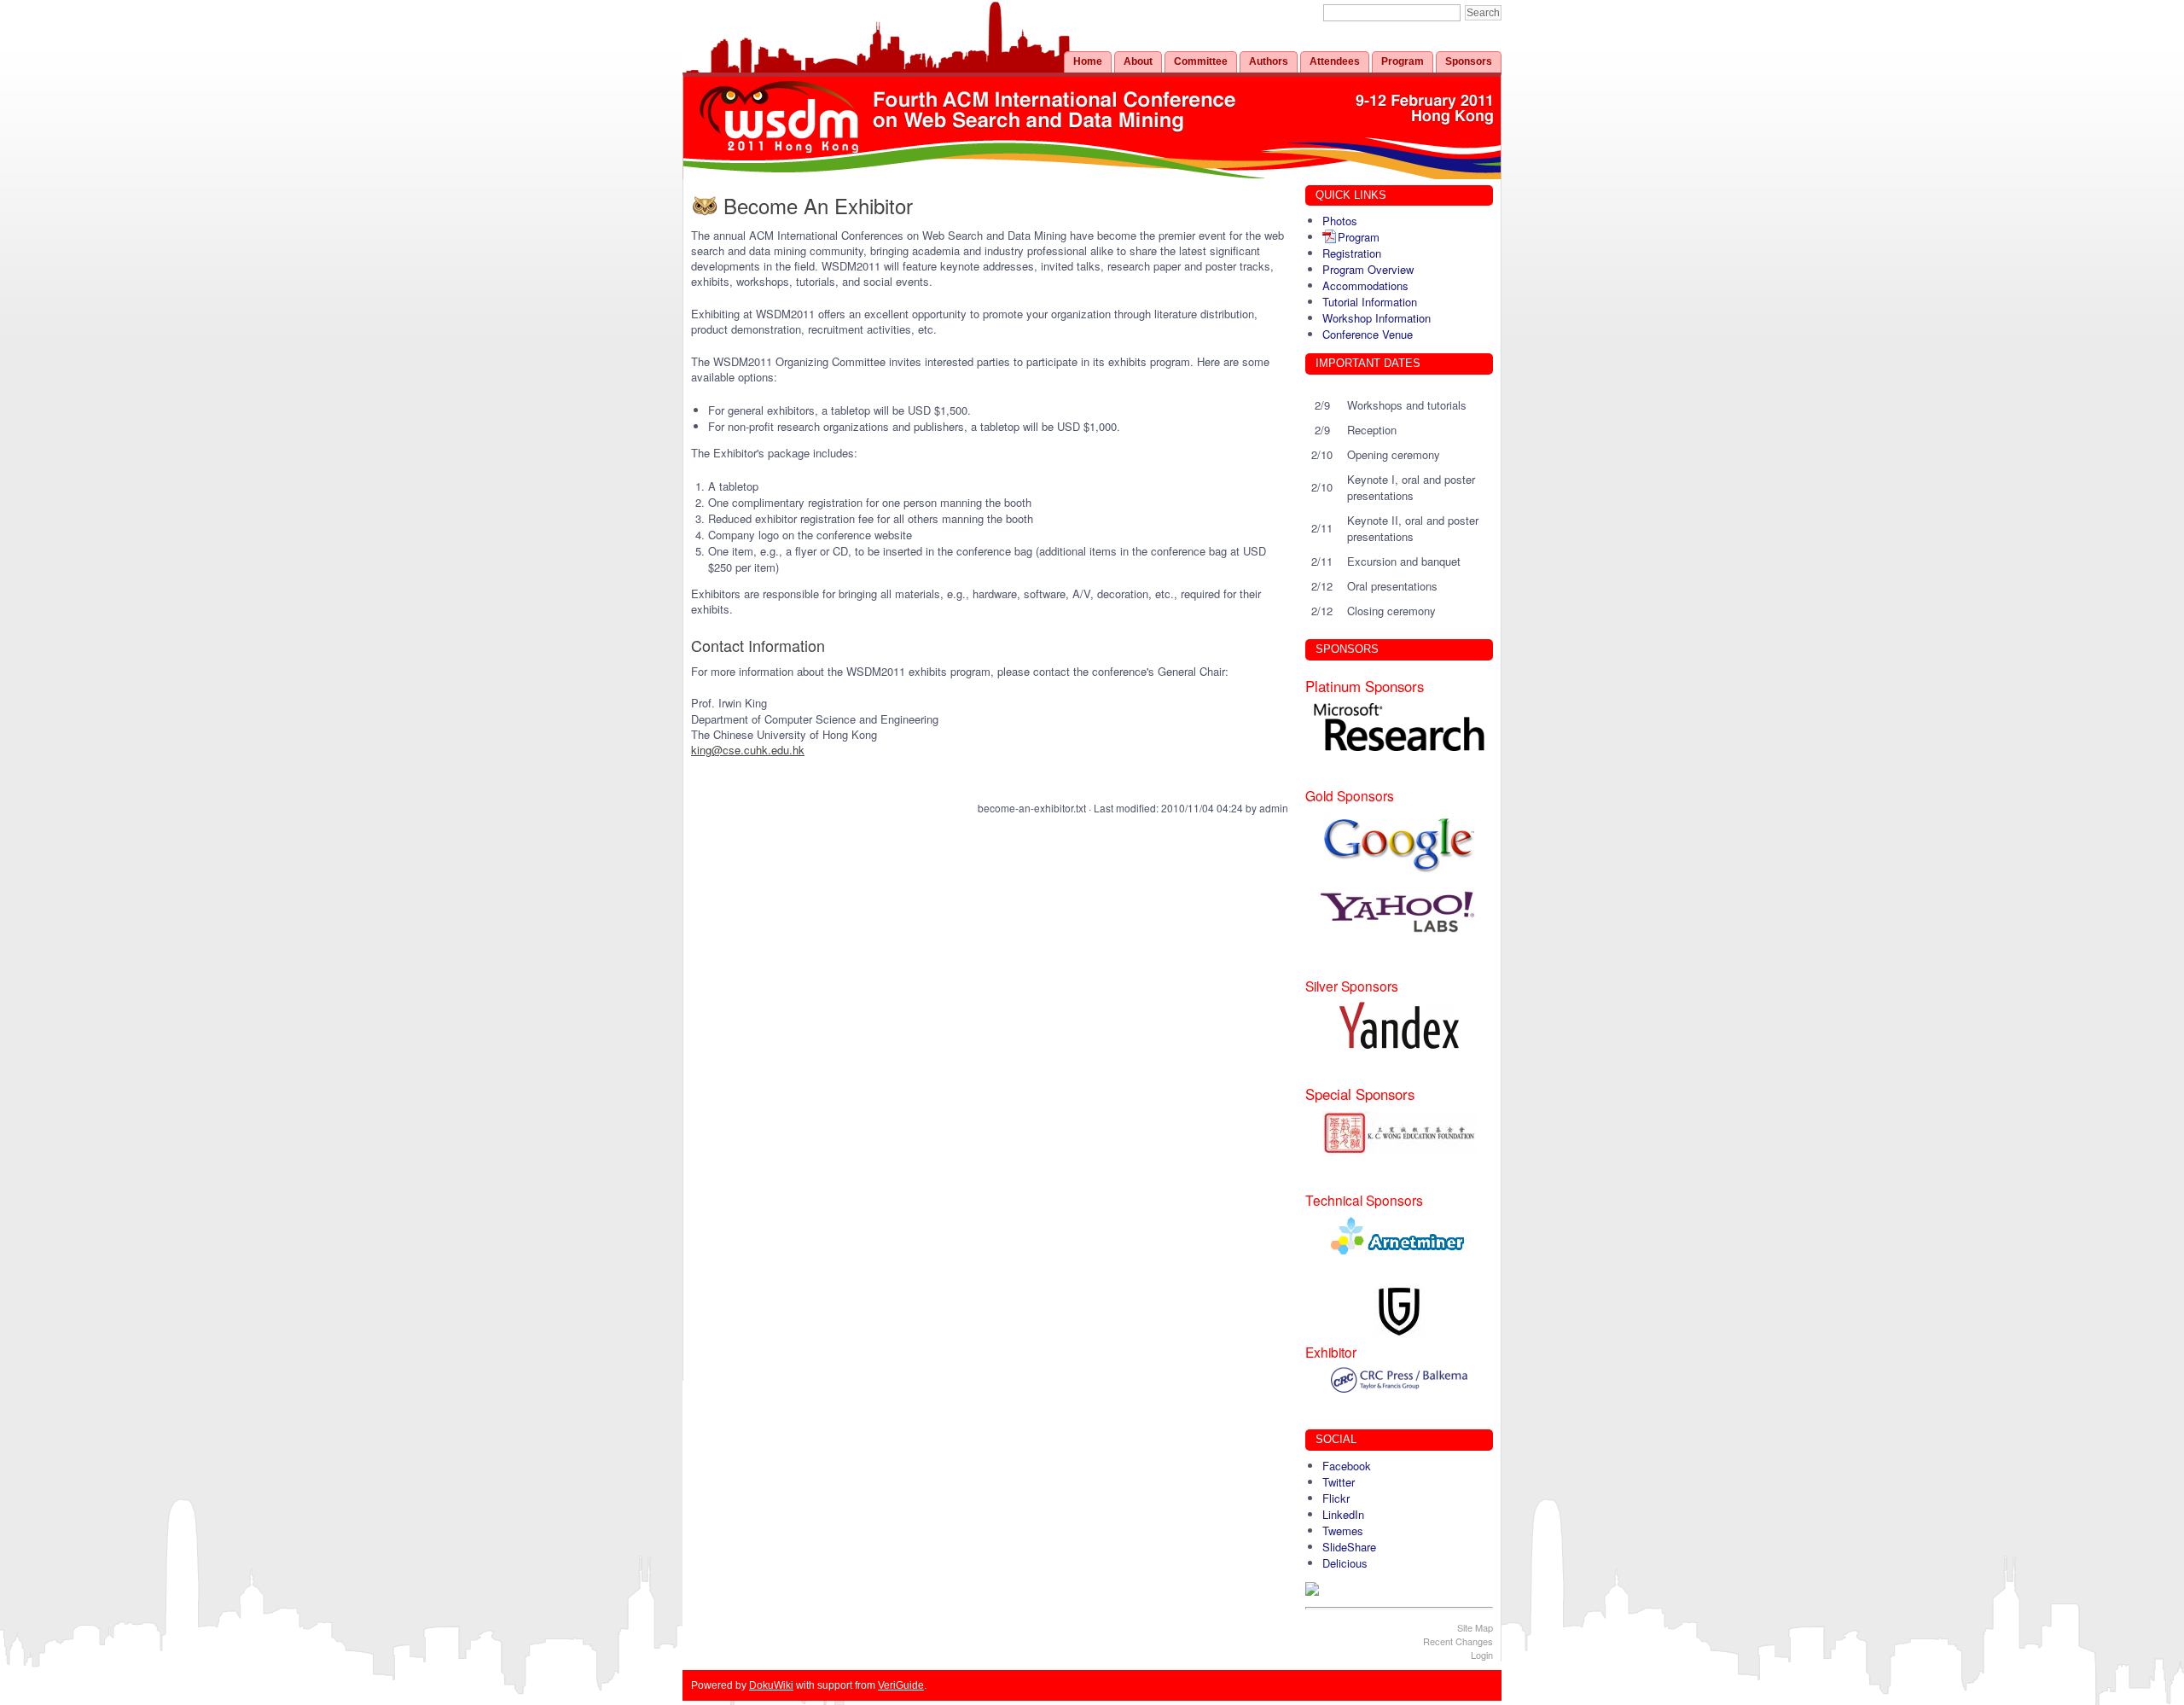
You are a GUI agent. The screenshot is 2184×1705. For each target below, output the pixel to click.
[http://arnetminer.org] (1399, 1236)
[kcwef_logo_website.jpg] (1399, 1133)
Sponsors (1469, 61)
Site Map (1475, 1627)
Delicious (1345, 1563)
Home (1088, 61)
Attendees (1335, 61)
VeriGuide (901, 1685)
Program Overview (1368, 269)
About (1138, 61)
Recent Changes (1458, 1641)
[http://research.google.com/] (1399, 844)
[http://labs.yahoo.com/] (1399, 911)
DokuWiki (771, 1685)
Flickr (1336, 1498)
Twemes (1343, 1530)
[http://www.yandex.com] (1399, 1025)
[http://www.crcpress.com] (1399, 1380)
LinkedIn (1343, 1514)
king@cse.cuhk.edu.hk (748, 750)
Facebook (1347, 1466)
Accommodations (1365, 285)
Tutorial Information (1370, 302)
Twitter (1339, 1482)
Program (1403, 61)
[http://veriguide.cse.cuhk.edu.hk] (1399, 1312)
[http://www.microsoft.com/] (1399, 727)
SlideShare (1349, 1547)
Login (1482, 1655)
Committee (1201, 61)
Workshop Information (1377, 318)
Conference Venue (1368, 334)
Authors (1269, 61)
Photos (1340, 221)
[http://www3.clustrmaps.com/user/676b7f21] (1399, 1589)
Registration (1352, 253)
